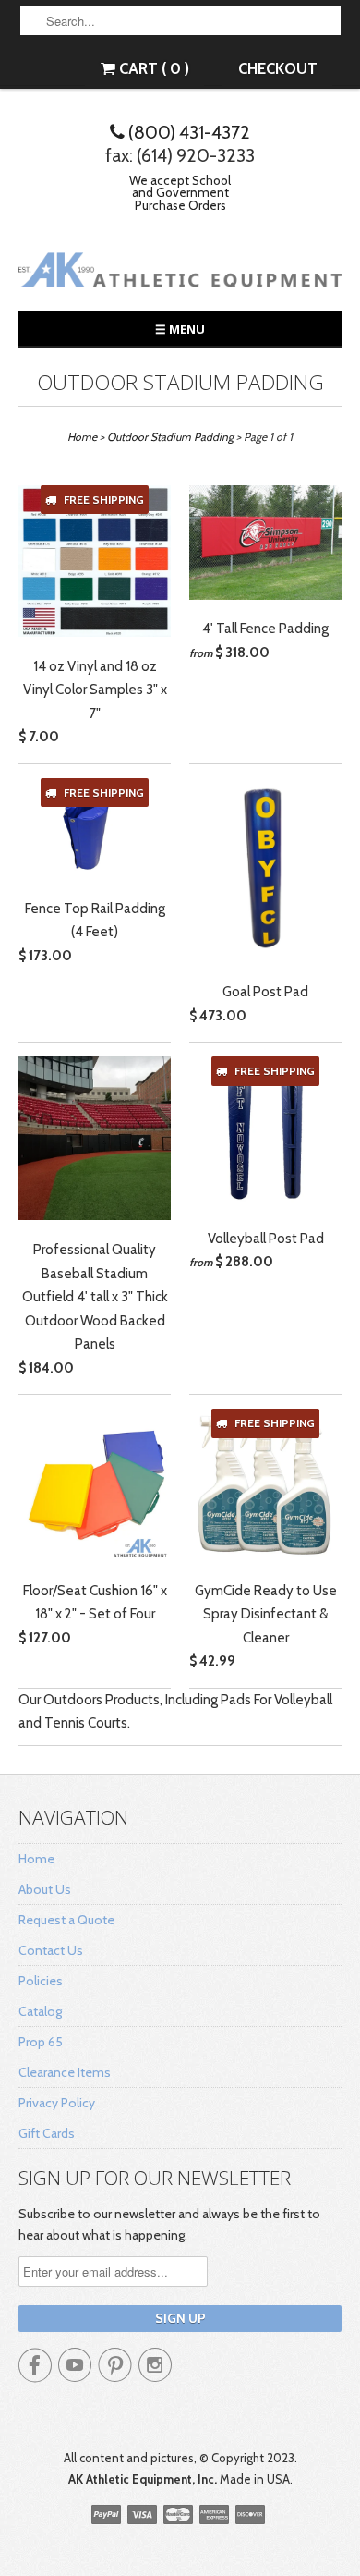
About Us (45, 1889)
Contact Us (51, 1950)
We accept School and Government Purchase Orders (180, 193)
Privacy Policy (57, 2103)
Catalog (40, 2011)
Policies (41, 1981)
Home (36, 1859)
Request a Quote (66, 1920)
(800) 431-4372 (187, 132)
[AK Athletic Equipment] (180, 273)
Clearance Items (65, 2072)
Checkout (278, 68)
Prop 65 (41, 2042)
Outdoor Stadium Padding (180, 382)
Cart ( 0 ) (152, 68)
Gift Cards (47, 2133)
